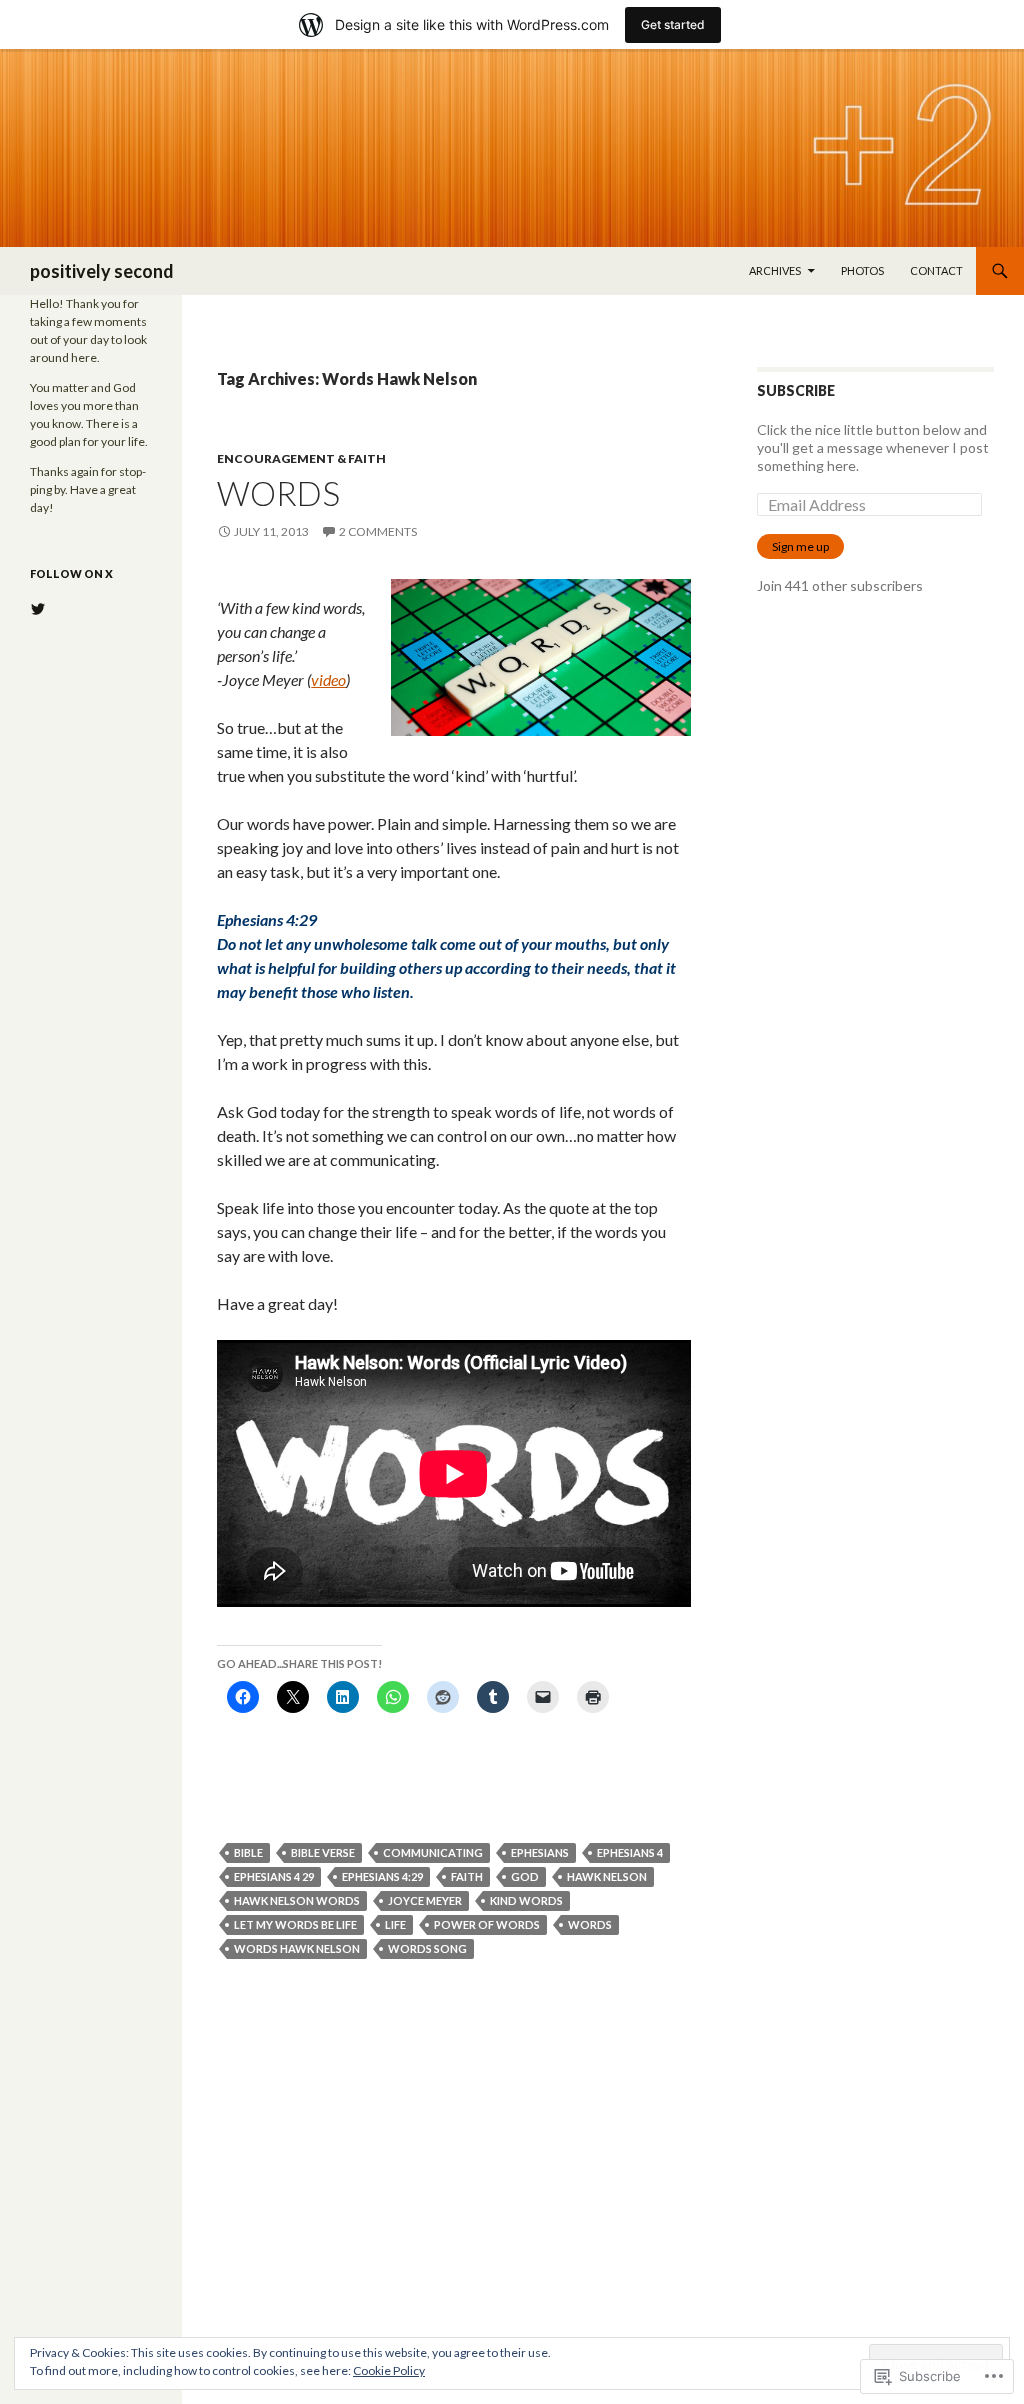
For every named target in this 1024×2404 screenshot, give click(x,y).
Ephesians (540, 1852)
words (590, 1924)
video (328, 679)
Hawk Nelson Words (297, 1900)
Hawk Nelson (607, 1876)
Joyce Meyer (425, 1900)
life (395, 1924)
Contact (936, 270)
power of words (487, 1924)
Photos (862, 270)
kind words (526, 1900)
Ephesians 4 (630, 1852)
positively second (102, 271)
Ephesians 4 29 (274, 1876)
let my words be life (295, 1924)
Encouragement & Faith (301, 458)
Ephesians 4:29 (382, 1876)
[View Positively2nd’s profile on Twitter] (38, 609)
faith (467, 1876)
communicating (433, 1852)
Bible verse (323, 1852)
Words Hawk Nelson (297, 1948)
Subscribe (796, 390)
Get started (673, 24)
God (525, 1876)
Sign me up (800, 546)
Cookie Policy (389, 2370)
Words (278, 493)
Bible (248, 1852)
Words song (427, 1948)
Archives (775, 270)
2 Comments (378, 531)
